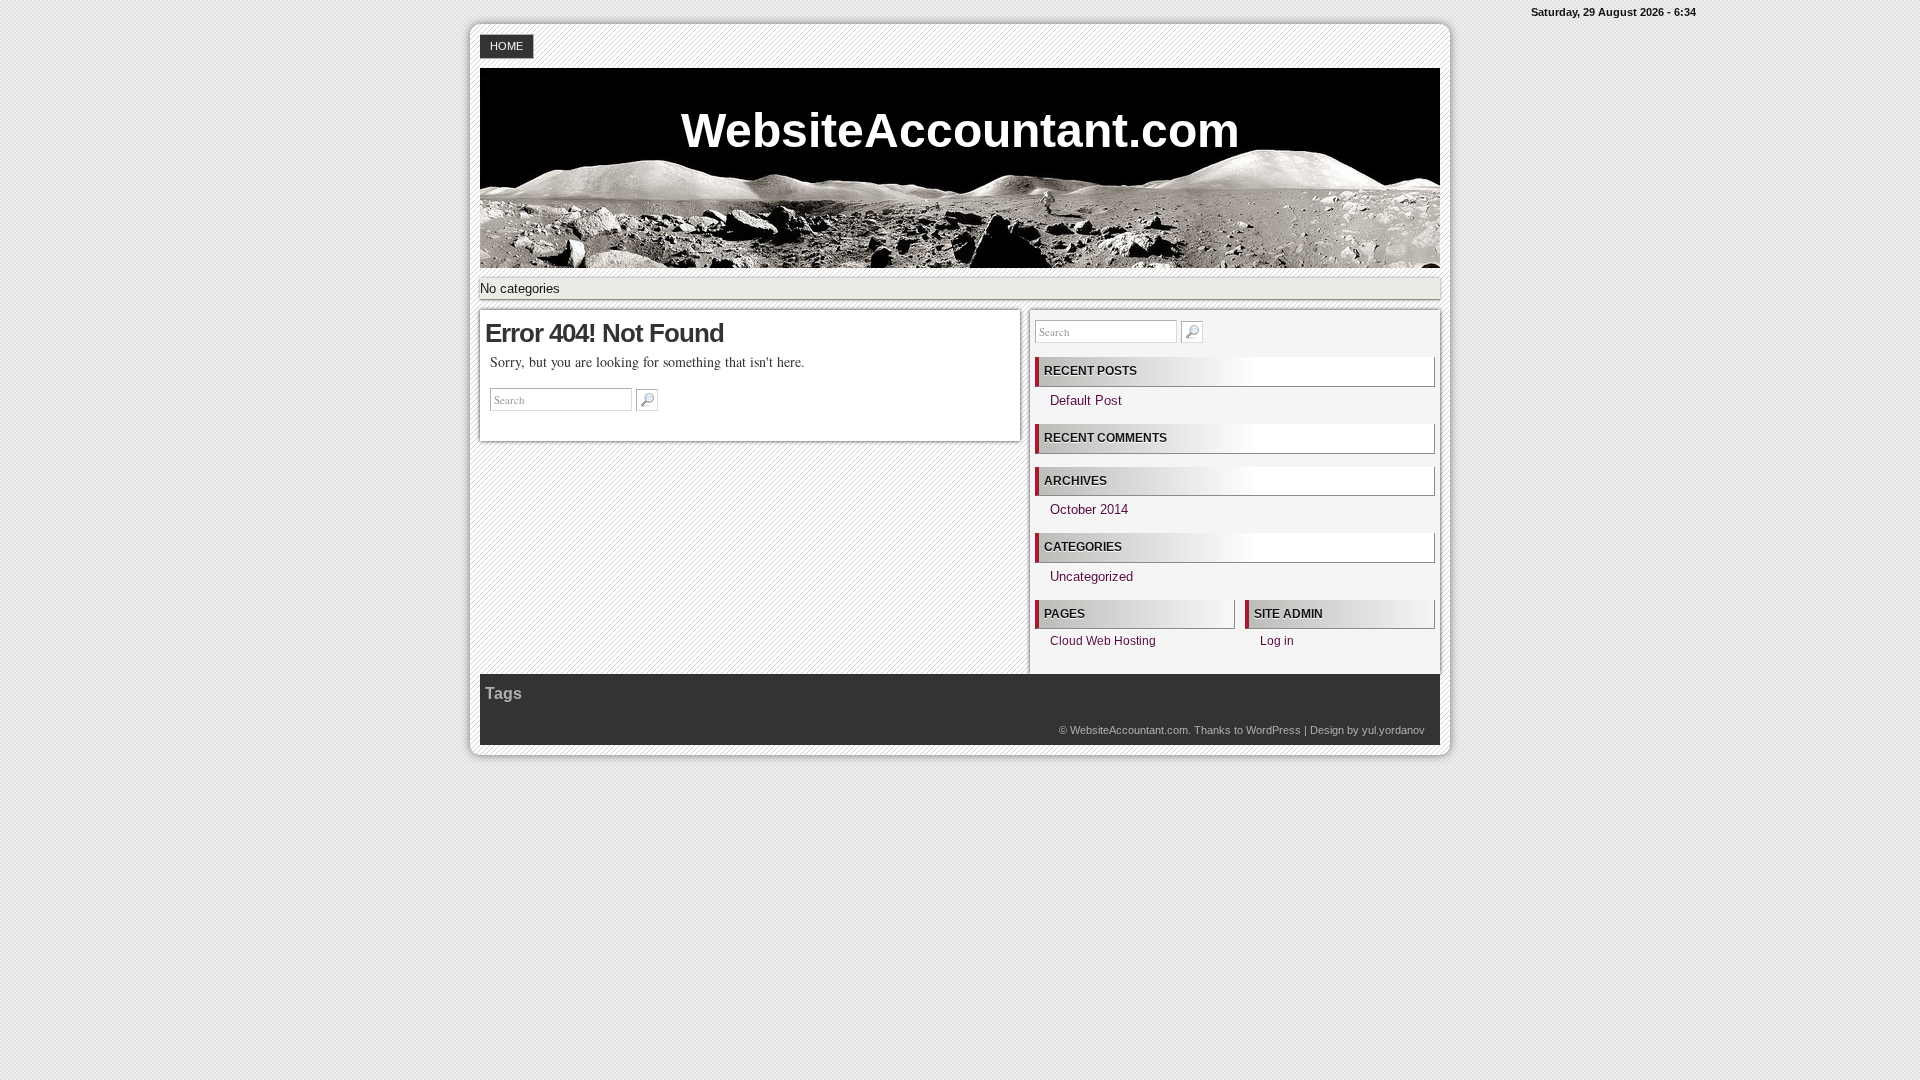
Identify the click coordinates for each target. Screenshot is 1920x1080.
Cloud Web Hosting (1103, 641)
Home (506, 46)
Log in (1277, 641)
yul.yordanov (1393, 730)
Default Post (1086, 400)
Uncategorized (1091, 576)
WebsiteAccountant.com (960, 130)
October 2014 (1089, 509)
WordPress (1273, 730)
